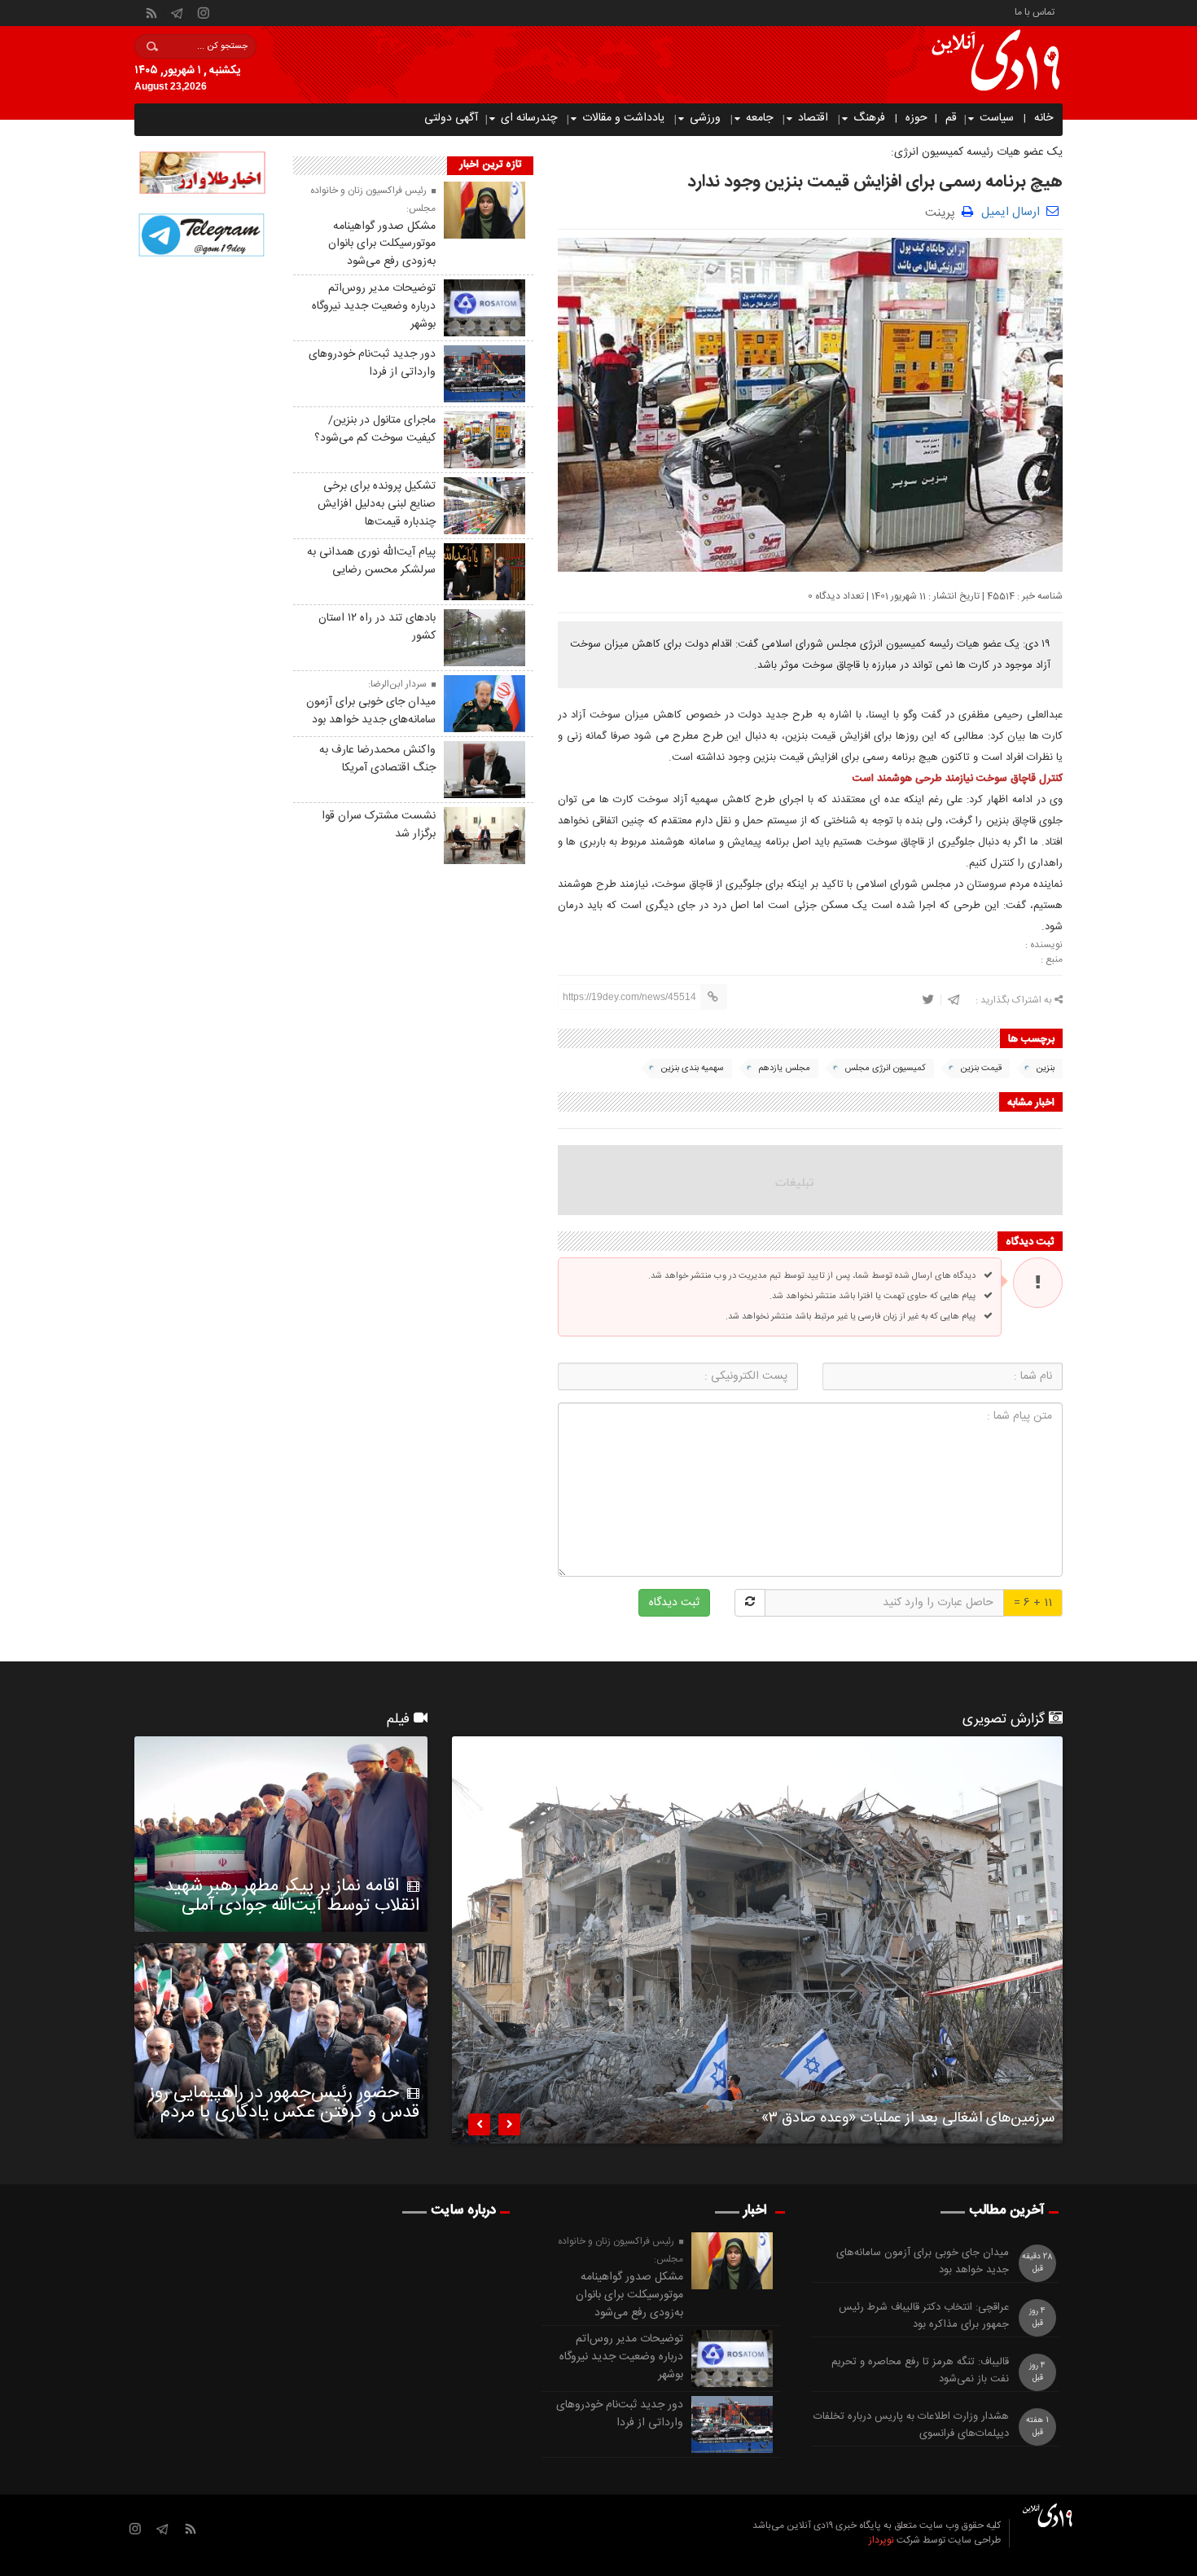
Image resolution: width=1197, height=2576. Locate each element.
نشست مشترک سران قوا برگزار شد (379, 825)
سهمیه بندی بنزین (692, 1069)
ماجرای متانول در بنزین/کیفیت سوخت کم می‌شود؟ (375, 429)
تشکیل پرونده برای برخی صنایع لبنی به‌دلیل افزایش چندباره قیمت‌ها (377, 504)
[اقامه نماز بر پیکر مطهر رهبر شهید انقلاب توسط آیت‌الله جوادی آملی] (281, 1834)
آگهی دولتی (451, 118)
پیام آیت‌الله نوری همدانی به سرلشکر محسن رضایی (371, 561)
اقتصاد (813, 118)
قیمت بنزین (981, 1069)
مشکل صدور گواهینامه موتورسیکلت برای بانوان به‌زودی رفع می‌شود (382, 244)
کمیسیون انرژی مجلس (885, 1069)
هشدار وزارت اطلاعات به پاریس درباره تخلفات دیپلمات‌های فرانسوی (911, 2425)
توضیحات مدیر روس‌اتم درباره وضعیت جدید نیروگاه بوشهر (374, 306)
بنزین (1045, 1069)
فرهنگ (869, 118)
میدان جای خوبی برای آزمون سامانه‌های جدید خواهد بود (371, 711)
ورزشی (705, 118)
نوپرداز (881, 2540)
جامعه (759, 118)
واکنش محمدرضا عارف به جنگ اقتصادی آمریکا (377, 759)
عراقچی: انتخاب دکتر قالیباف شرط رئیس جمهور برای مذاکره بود (924, 2316)
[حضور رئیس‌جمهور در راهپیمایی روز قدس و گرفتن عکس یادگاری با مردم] (281, 2041)
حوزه (916, 118)
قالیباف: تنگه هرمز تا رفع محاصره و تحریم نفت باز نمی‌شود (920, 2371)
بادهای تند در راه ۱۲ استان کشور (377, 627)
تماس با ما (1035, 11)
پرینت (943, 211)
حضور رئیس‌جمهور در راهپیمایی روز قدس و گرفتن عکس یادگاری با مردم (284, 2103)
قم (951, 118)
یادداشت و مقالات (623, 118)
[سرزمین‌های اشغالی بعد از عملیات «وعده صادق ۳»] (757, 1940)
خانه (1044, 118)
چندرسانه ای (529, 118)
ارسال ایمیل (1011, 212)
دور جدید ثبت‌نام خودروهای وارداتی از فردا (372, 363)
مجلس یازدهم (784, 1069)
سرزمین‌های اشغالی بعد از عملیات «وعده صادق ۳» (908, 2121)
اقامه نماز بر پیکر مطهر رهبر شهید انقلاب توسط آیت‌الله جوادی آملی (292, 1896)
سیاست (997, 118)
